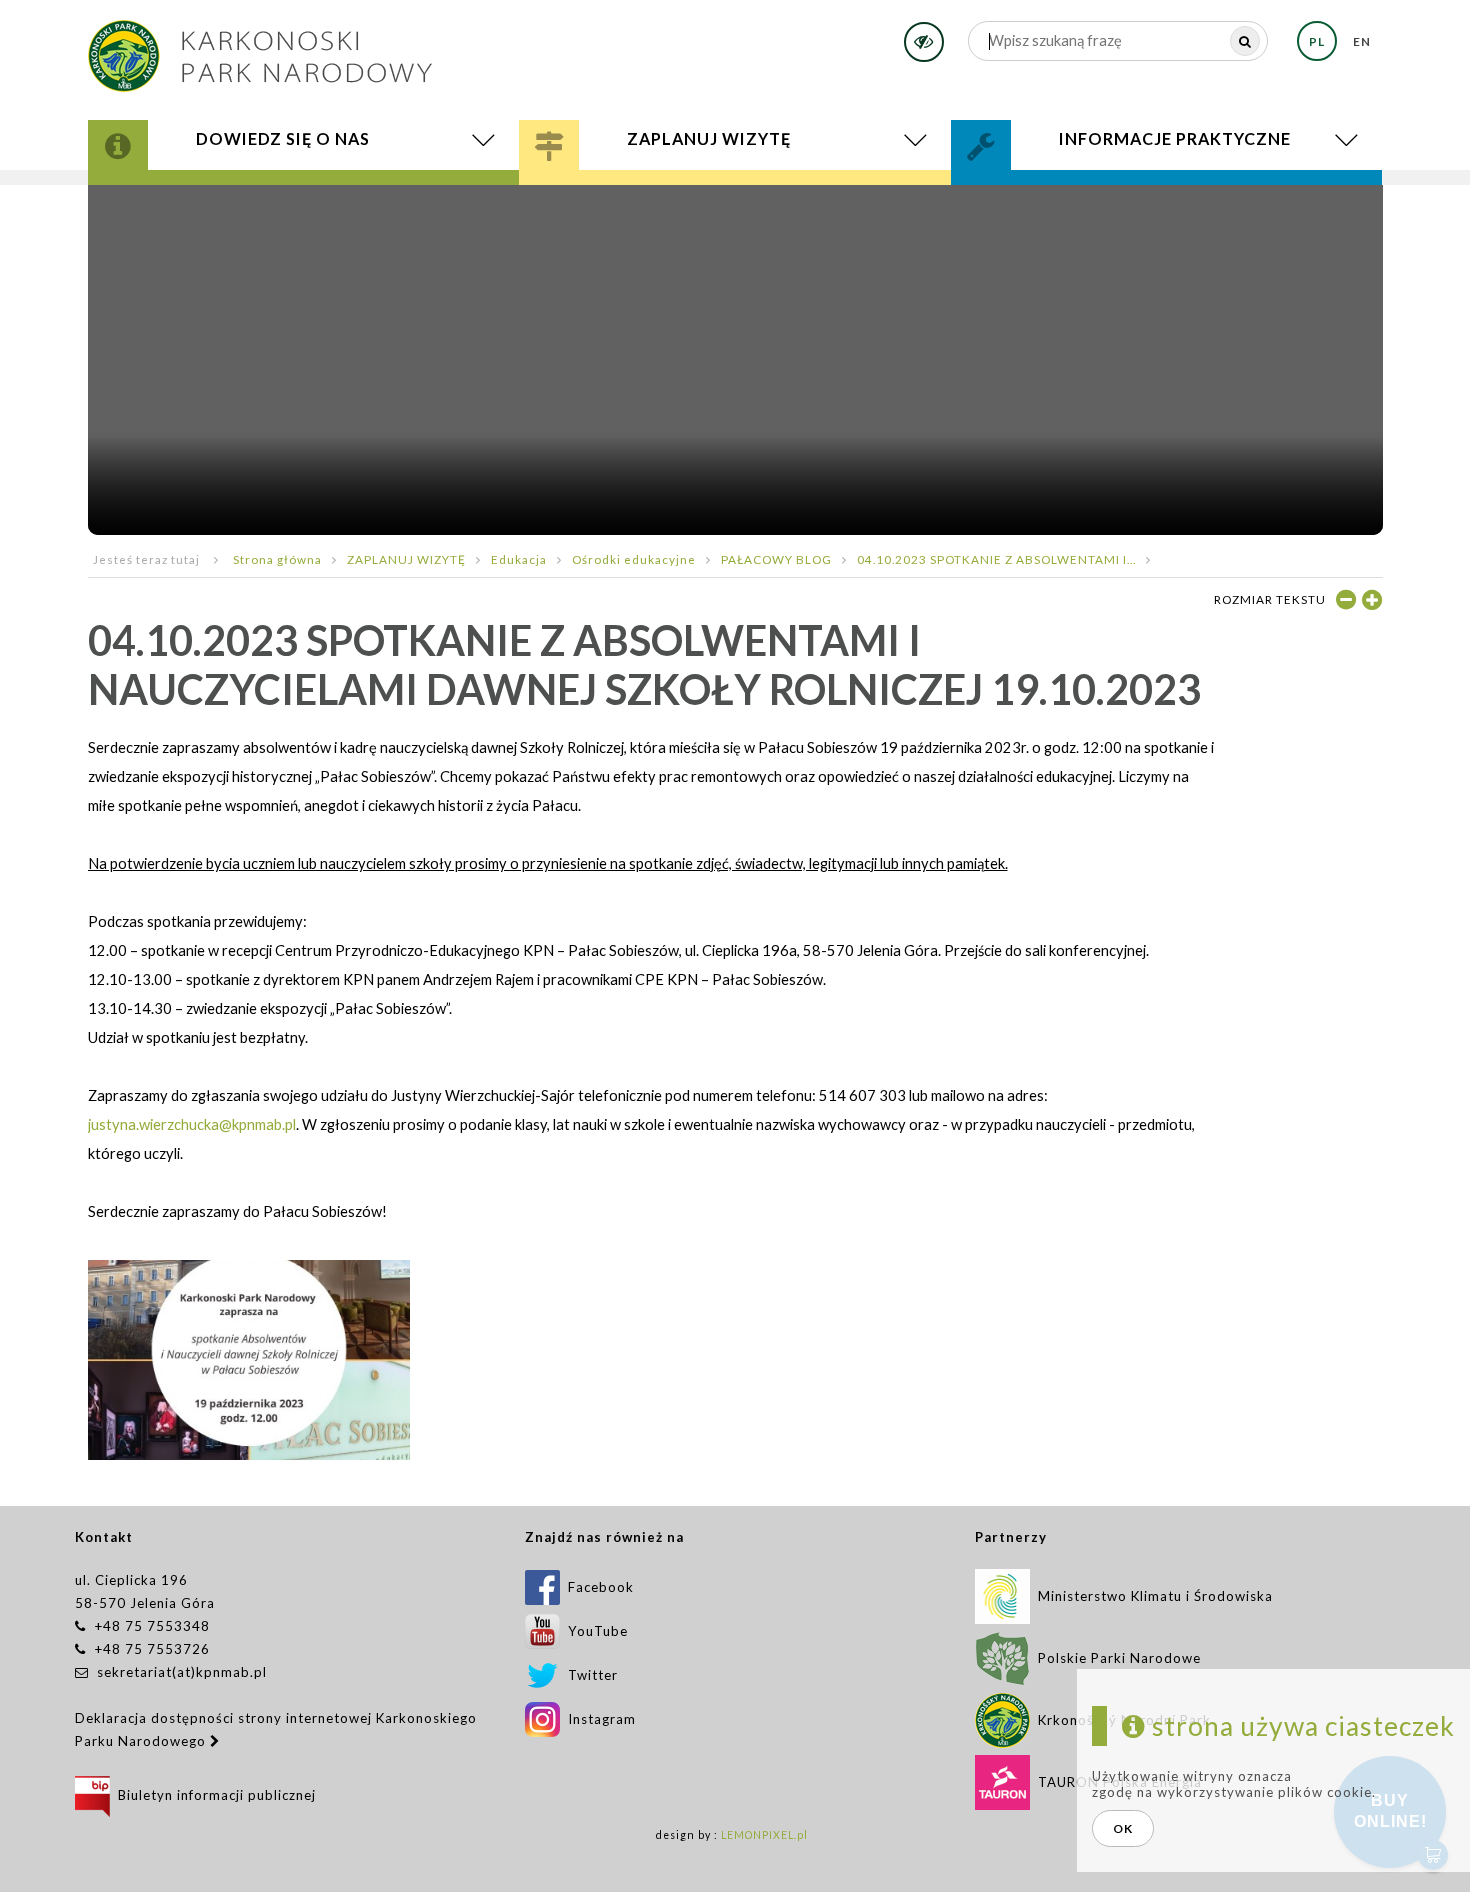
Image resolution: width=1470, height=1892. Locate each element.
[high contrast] (924, 42)
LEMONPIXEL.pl (764, 1835)
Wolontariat (1050, 194)
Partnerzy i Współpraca (1100, 197)
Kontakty (1030, 190)
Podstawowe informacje (664, 187)
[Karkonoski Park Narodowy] (260, 49)
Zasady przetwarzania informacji (1143, 201)
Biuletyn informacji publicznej (213, 1795)
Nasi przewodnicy (642, 197)
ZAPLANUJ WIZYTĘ (406, 559)
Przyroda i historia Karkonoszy (267, 187)
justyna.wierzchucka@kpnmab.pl (192, 1124)
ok (1123, 1828)
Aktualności (199, 203)
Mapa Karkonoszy (207, 194)
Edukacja (601, 194)
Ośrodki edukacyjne (634, 559)
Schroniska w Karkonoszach (692, 201)
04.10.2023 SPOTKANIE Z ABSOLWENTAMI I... (996, 559)
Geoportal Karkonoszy (235, 197)
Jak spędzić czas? (629, 190)
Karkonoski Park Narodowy (249, 190)
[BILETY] (735, 206)
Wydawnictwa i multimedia (251, 201)
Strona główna (277, 559)
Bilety (735, 206)
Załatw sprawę (1047, 187)
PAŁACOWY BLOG (776, 559)
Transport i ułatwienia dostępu (705, 203)
